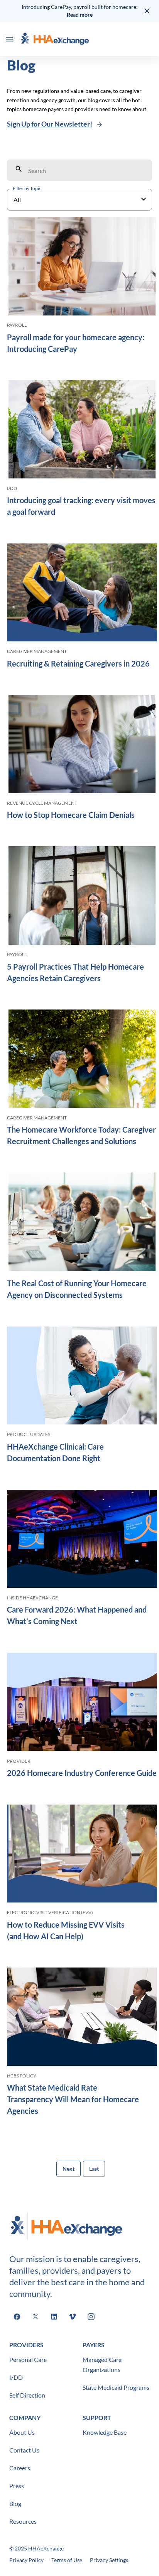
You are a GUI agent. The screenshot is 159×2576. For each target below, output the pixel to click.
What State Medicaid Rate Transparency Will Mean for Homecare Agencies (73, 2099)
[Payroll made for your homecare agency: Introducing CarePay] (82, 267)
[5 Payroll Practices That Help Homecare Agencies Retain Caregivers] (82, 897)
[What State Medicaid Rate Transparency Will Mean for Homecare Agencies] (82, 2018)
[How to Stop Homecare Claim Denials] (82, 745)
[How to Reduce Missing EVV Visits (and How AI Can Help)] (82, 1855)
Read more (80, 15)
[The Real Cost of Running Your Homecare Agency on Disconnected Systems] (82, 1223)
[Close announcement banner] (147, 11)
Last (94, 2169)
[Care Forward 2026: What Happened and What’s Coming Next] (82, 1540)
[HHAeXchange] (55, 39)
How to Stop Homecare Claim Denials (72, 815)
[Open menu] (9, 39)
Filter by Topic (27, 188)
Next (69, 2169)
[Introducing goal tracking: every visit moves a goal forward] (82, 431)
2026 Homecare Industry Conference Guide (82, 1773)
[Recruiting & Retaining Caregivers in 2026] (82, 594)
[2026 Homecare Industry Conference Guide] (82, 1703)
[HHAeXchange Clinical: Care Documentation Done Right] (82, 1377)
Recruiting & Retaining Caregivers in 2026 (78, 663)
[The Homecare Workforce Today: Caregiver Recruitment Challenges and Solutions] (82, 1060)
